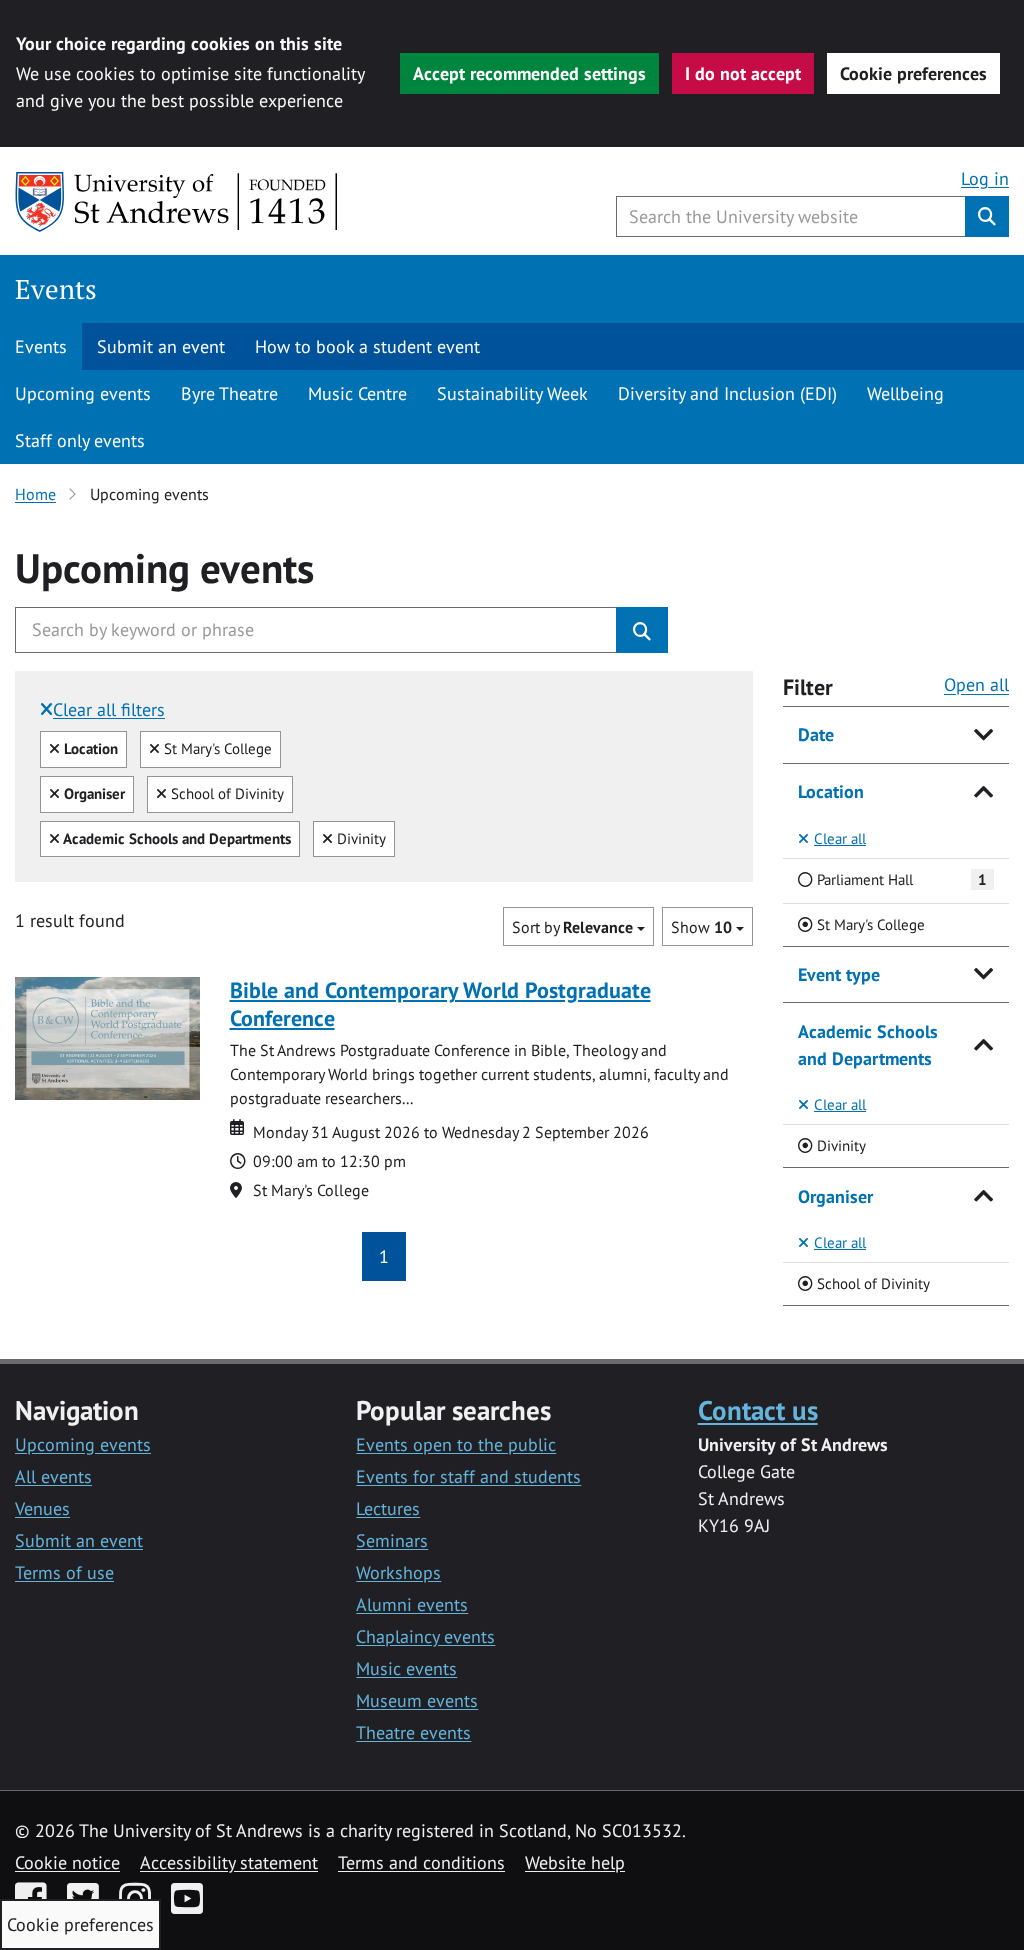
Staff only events (80, 440)
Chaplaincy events (425, 1636)
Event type (839, 974)
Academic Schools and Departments (868, 1045)
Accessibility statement (229, 1862)
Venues (42, 1508)
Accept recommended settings (529, 73)
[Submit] (642, 630)
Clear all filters (109, 709)
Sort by (572, 927)
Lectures (388, 1508)
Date (816, 734)
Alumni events (412, 1604)
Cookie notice (67, 1862)
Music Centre (357, 393)
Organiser (835, 1196)
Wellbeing (905, 393)
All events (53, 1476)
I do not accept (743, 73)
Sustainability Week (512, 393)
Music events (406, 1668)
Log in (985, 178)
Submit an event (161, 346)
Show (701, 927)
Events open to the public (456, 1444)
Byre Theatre (229, 393)
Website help (575, 1862)
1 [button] (384, 1256)
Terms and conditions (421, 1862)
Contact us (758, 1409)
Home (35, 494)
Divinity (359, 838)
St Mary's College (215, 748)
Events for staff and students (468, 1476)
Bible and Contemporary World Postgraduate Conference (440, 1004)
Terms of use (64, 1572)
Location (831, 791)
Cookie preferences (913, 73)
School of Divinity (225, 793)
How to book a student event (367, 346)
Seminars (392, 1540)
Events (56, 289)
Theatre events (413, 1732)
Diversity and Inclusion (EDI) (727, 393)
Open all (976, 684)
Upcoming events (83, 393)
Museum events (417, 1700)
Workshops (398, 1572)
